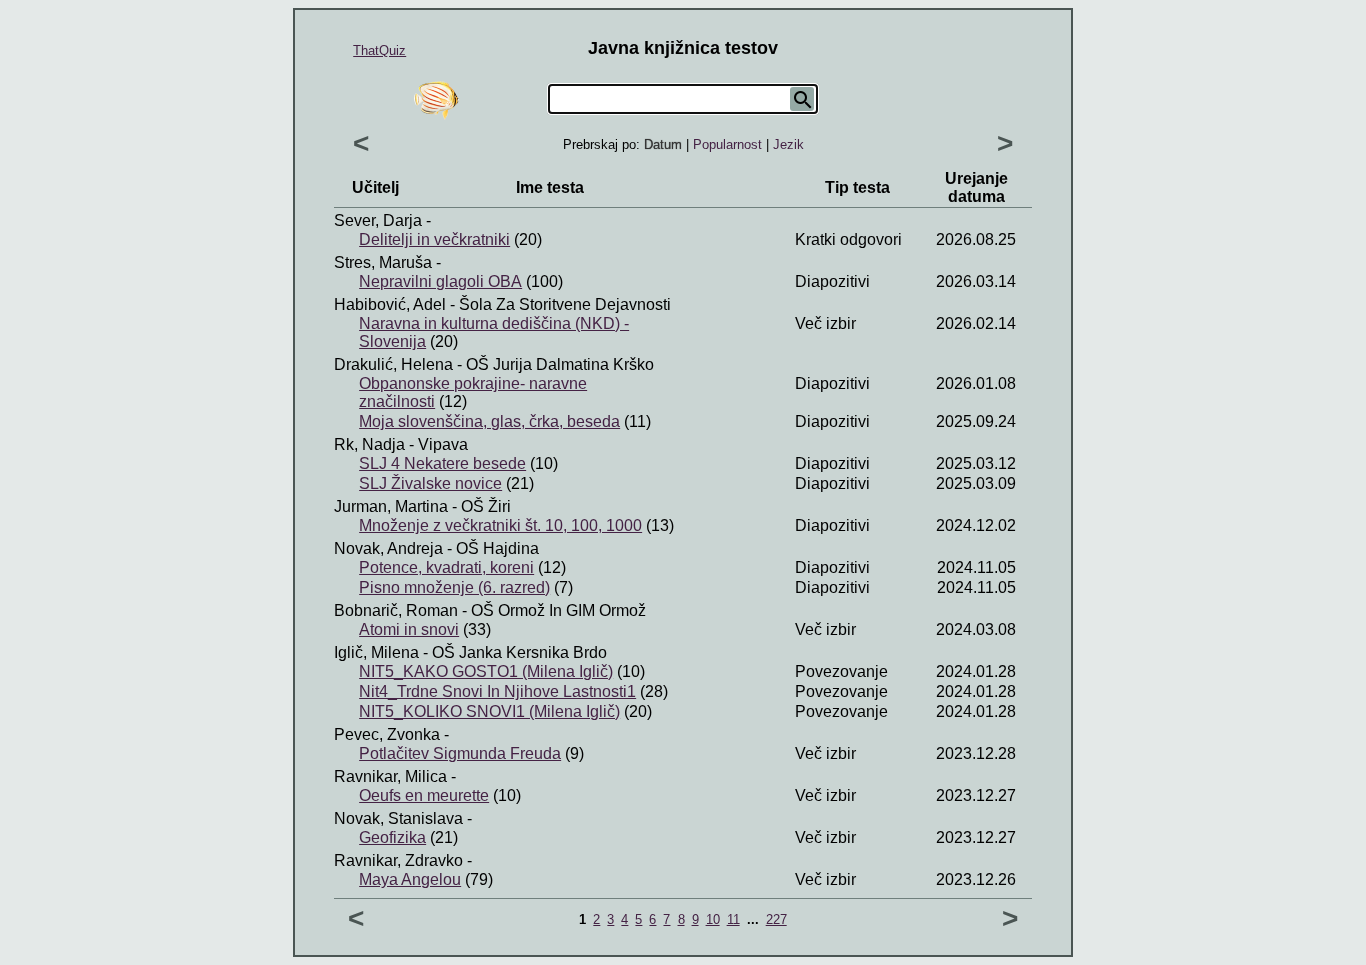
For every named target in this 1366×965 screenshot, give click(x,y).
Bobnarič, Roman (396, 610)
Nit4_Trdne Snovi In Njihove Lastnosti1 (497, 691)
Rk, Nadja (369, 444)
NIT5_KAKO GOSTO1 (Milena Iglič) (486, 671)
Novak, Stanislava (398, 818)
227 (776, 919)
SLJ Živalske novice (430, 483)
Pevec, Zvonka (387, 734)
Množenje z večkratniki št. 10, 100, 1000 (500, 525)
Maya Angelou (410, 879)
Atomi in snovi (409, 629)
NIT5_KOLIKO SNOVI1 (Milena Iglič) (489, 711)
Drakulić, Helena (393, 364)
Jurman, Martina (391, 506)
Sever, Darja (378, 220)
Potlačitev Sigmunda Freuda (460, 753)
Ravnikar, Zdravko (398, 860)
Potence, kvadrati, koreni (446, 567)
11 (733, 919)
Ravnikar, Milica (390, 776)
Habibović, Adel (390, 304)
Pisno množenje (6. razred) (454, 587)
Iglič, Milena (376, 652)
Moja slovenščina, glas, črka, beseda (489, 421)
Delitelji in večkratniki (434, 239)
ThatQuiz (379, 50)
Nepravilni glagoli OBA (440, 281)
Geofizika (392, 837)
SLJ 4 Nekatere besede (442, 463)
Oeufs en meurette (424, 795)
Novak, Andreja (388, 548)
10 (713, 919)
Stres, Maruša (383, 262)
